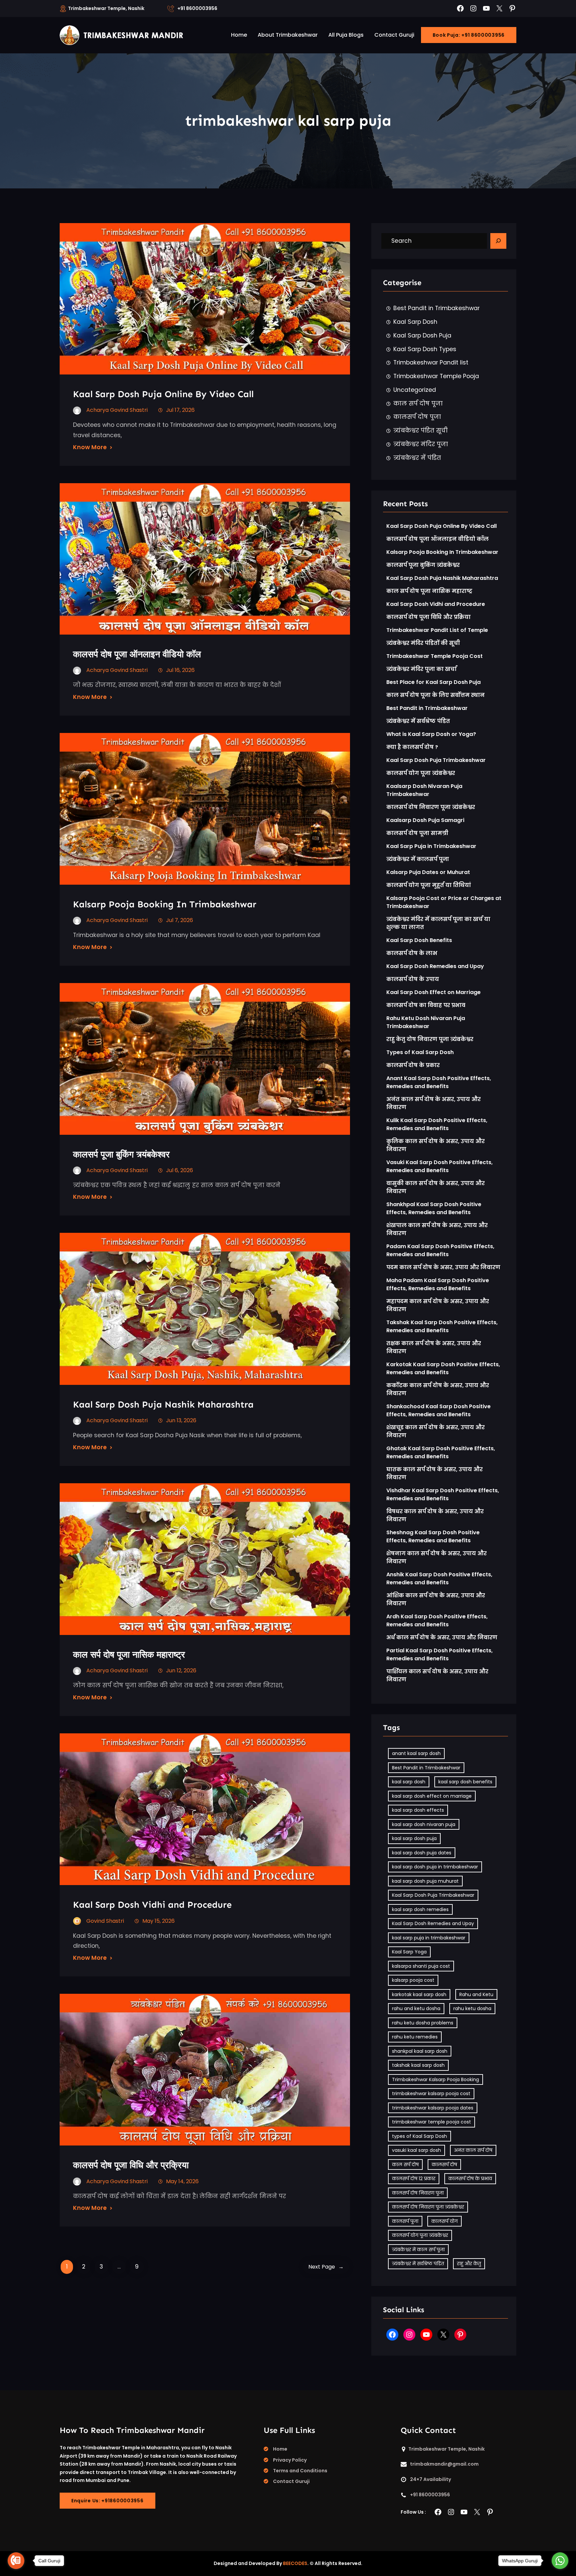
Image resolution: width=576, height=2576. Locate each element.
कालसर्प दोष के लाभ (412, 953)
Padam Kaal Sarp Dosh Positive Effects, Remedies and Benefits (440, 1250)
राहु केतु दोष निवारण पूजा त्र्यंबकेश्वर (430, 1039)
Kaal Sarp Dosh (415, 322)
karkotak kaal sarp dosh (419, 1994)
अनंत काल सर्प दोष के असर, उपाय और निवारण (433, 1103)
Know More (90, 447)
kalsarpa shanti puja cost (421, 1966)
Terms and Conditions (300, 2471)
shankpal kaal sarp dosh (420, 2051)
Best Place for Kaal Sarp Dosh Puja (433, 682)
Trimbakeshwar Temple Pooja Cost (434, 656)
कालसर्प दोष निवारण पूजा (418, 2193)
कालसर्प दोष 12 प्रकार (414, 2179)
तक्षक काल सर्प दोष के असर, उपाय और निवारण (434, 1347)
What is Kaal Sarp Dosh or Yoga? (431, 734)
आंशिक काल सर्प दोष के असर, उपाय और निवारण (436, 1599)
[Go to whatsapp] (560, 2561)
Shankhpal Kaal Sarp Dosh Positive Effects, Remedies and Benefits (434, 1208)
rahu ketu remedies (415, 2037)
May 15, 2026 (158, 1921)
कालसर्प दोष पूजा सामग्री (417, 833)
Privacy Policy (290, 2460)
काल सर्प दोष (405, 2165)
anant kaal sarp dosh (416, 1753)
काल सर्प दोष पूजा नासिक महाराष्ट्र (129, 1654)
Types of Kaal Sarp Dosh (420, 1052)
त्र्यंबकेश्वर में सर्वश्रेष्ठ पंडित (418, 721)
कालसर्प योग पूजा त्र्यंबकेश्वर (421, 773)
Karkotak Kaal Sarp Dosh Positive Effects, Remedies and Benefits (443, 1368)
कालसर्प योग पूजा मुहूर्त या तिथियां (429, 885)
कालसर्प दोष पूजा (417, 417)
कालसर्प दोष (444, 2165)
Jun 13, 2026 (181, 1420)
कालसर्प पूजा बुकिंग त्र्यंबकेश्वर (121, 1154)
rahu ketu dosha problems (423, 2023)
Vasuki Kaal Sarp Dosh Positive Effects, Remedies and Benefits (439, 1166)
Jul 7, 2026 (179, 920)
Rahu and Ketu (476, 1994)
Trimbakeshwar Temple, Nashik (106, 8)
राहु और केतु (469, 2264)
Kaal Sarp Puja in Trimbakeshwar (431, 846)
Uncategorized (415, 390)
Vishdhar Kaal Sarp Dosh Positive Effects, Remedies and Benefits (443, 1494)
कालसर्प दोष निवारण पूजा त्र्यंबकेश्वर (431, 807)
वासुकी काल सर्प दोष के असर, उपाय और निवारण (435, 1187)
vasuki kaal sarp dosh (416, 2150)
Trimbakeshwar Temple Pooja (436, 376)
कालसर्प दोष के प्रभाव (470, 2179)
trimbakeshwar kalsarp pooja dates (433, 2108)
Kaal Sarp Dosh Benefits (419, 940)
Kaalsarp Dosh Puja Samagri (425, 820)
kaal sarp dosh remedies (420, 1909)
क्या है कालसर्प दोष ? (412, 747)
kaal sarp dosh (409, 1782)
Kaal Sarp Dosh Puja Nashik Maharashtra (163, 1404)
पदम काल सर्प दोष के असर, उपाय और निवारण (443, 1267)
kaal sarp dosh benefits (465, 1782)
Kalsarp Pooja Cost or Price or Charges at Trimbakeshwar (444, 902)
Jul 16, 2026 (180, 670)
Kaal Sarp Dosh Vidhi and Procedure (152, 1905)
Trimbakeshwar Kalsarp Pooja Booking (435, 2079)
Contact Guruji (291, 2481)
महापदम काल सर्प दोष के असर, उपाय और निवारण (438, 1305)
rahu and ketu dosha (416, 2008)
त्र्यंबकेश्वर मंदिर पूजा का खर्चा (421, 669)
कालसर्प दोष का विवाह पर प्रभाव (426, 1005)
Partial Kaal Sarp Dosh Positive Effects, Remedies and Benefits (439, 1654)
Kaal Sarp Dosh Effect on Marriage (433, 992)
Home (280, 2449)
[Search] (498, 241)
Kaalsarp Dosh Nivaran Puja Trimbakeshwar (424, 790)
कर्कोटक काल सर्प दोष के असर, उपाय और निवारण (438, 1389)
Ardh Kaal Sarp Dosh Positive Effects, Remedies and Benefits (437, 1620)
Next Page (326, 2267)
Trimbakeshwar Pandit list (431, 362)
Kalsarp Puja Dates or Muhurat (428, 872)
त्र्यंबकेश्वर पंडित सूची (420, 431)
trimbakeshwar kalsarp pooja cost (431, 2093)
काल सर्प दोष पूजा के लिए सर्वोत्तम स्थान (435, 695)
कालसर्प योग (444, 2221)
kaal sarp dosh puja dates (422, 1853)
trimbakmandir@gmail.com (444, 2464)
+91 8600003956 (197, 8)
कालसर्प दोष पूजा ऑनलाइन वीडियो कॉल (137, 654)
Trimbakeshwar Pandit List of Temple (437, 630)
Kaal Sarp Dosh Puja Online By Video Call (163, 394)
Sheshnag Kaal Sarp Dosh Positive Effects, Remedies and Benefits (433, 1536)
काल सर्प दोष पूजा (418, 403)
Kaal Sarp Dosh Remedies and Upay (435, 966)
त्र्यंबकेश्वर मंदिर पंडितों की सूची (423, 643)
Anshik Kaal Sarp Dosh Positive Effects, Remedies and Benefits (439, 1578)
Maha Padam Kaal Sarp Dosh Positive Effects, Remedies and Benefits (438, 1284)
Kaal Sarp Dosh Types (425, 349)
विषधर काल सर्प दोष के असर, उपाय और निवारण (435, 1515)
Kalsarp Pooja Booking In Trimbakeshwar (165, 904)
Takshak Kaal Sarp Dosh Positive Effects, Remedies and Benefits (442, 1326)
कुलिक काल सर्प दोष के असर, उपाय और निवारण (435, 1145)
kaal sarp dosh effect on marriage (432, 1796)
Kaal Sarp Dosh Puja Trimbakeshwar (436, 760)
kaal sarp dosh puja (414, 1838)
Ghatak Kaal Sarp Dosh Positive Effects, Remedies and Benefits (441, 1452)
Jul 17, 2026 (180, 410)
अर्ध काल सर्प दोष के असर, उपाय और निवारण (442, 1637)
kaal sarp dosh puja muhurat (425, 1881)
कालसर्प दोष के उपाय (413, 979)
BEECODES (295, 2563)
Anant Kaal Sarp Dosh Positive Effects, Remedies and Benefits (439, 1082)
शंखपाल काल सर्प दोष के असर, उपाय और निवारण (437, 1229)
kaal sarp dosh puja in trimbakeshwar (435, 1867)
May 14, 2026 (182, 2181)
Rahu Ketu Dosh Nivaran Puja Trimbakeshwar (426, 1022)
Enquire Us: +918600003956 (107, 2501)
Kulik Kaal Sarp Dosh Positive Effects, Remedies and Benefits (437, 1124)
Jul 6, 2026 (179, 1170)
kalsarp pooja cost (413, 1980)
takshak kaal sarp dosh (418, 2065)
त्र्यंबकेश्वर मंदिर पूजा (421, 444)
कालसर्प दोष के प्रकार (413, 1065)
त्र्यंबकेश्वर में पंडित (417, 458)
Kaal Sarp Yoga (409, 1952)
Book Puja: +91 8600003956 (469, 35)
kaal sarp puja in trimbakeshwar (429, 1938)
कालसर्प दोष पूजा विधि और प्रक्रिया (132, 2165)
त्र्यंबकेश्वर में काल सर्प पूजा (418, 2250)
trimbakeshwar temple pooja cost (431, 2122)
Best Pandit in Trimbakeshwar (436, 308)
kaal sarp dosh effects (418, 1810)
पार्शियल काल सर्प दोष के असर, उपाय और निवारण (437, 1675)
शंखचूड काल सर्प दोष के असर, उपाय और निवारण (435, 1431)
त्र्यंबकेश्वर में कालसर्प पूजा (418, 859)
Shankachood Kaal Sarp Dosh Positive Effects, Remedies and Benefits (438, 1410)
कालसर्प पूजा (405, 2221)
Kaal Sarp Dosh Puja (422, 335)
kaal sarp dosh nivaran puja (424, 1824)
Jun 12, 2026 (181, 1670)
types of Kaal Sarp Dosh (419, 2136)
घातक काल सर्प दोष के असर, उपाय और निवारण (434, 1473)
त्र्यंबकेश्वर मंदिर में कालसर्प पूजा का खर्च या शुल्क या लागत (438, 923)
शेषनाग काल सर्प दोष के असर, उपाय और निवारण (436, 1557)
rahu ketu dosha (472, 2008)
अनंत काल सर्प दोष (473, 2150)
